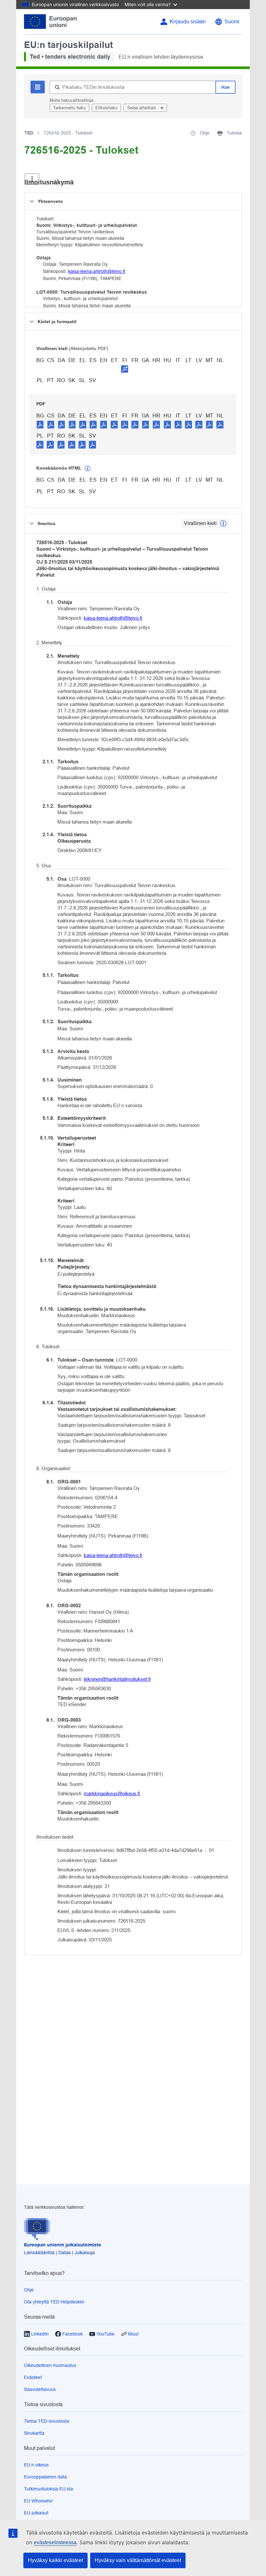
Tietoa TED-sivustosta (47, 2421)
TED (29, 133)
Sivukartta (34, 2433)
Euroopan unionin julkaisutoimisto (63, 2245)
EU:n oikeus (36, 2465)
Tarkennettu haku (69, 108)
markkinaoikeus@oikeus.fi (112, 1793)
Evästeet (33, 2377)
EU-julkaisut (36, 2513)
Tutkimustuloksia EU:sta (48, 2489)
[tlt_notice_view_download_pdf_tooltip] (40, 424)
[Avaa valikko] (32, 179)
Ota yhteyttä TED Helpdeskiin (54, 2302)
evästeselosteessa (55, 2542)
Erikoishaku (106, 108)
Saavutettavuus (40, 2389)
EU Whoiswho (38, 2501)
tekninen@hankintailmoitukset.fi (117, 1679)
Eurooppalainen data (45, 2477)
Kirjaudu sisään (188, 22)
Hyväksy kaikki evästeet (55, 2560)
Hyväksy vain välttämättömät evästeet (138, 2560)
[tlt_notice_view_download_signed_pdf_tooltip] (125, 369)
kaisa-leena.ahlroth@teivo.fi (97, 271)
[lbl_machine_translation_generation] (88, 469)
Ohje (29, 2290)
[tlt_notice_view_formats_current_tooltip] (223, 523)
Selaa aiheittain (142, 108)
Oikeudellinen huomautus (50, 2365)
